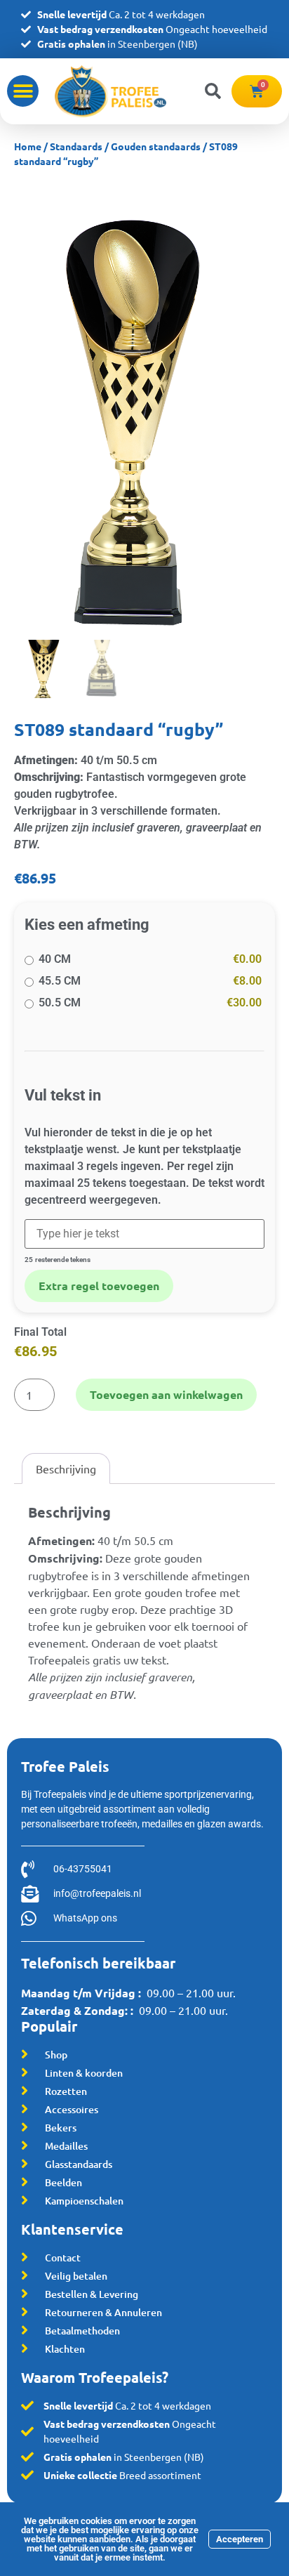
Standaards (76, 146)
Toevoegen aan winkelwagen (166, 1394)
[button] (23, 91)
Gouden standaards (156, 146)
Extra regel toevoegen (99, 1286)
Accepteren (240, 2539)
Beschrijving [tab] (66, 1468)
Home (28, 146)
